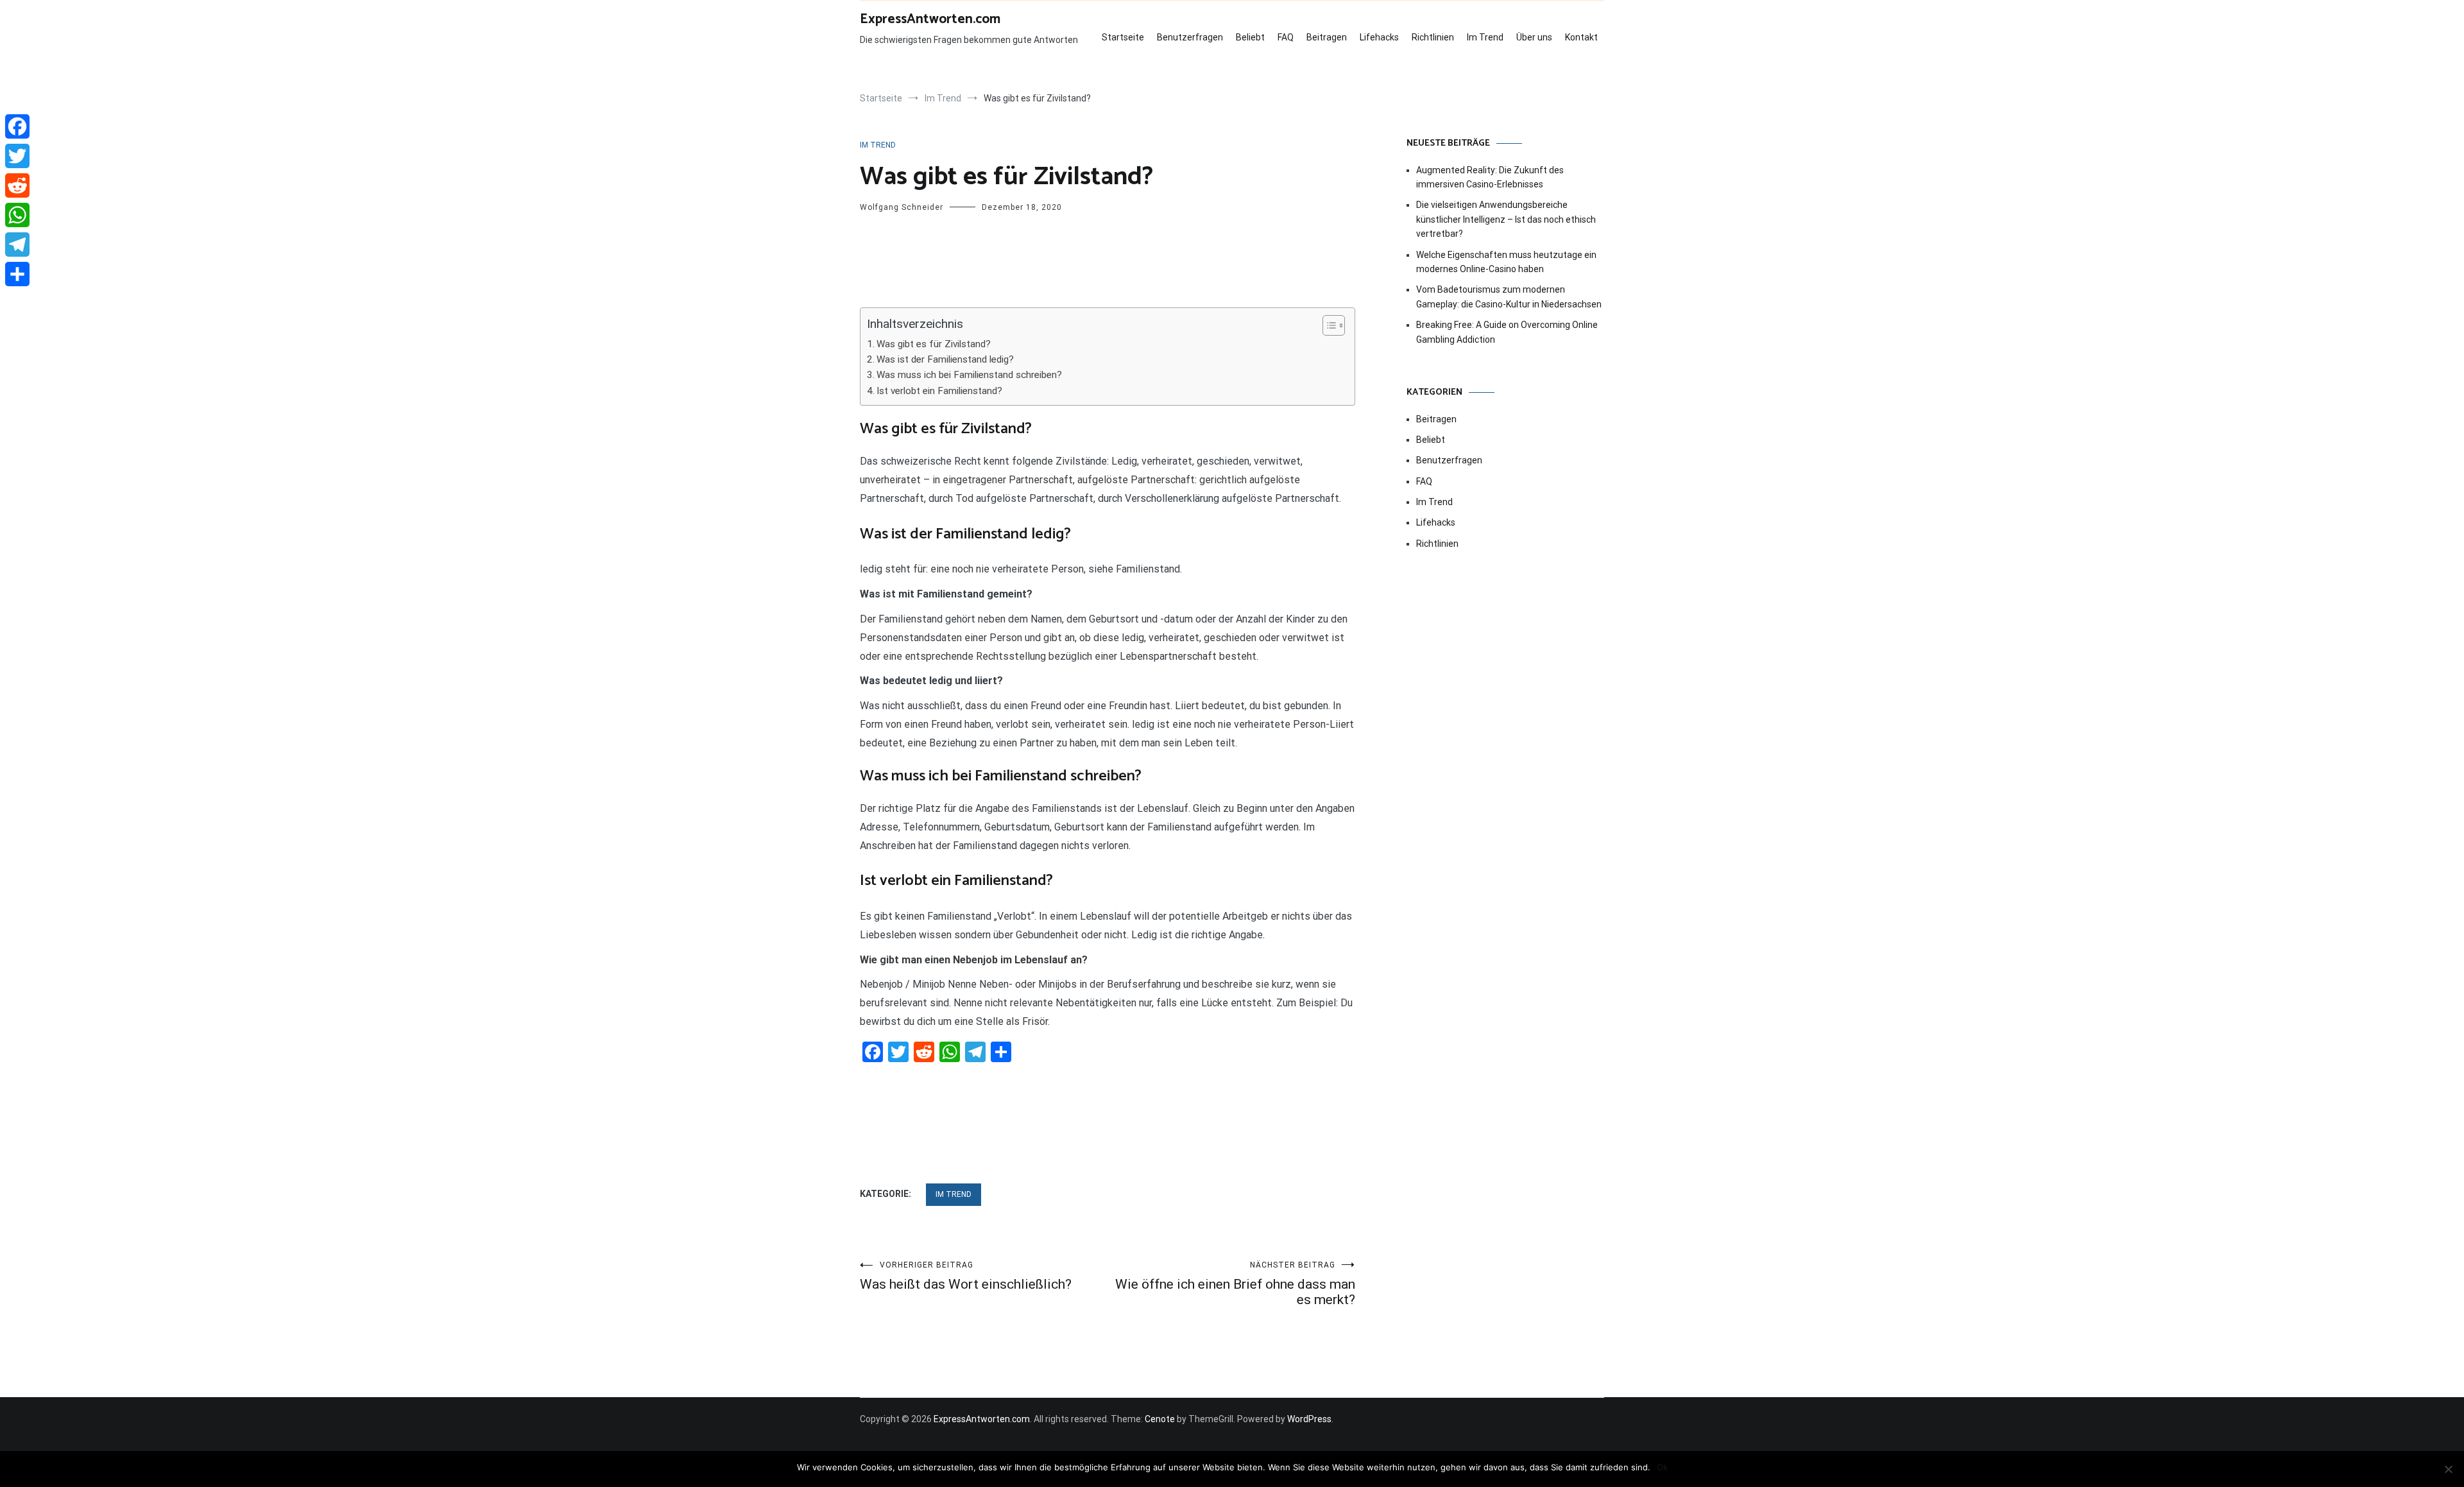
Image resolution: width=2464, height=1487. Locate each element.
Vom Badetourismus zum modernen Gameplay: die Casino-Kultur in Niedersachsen (1509, 297)
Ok (1662, 1467)
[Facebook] (17, 126)
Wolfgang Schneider (902, 207)
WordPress (1309, 1419)
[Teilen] (17, 274)
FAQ (1286, 37)
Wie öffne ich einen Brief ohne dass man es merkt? (1235, 1284)
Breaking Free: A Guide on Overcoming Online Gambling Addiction (1507, 332)
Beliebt (1250, 37)
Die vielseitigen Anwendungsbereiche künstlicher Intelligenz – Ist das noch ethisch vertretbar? (1506, 219)
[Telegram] (17, 245)
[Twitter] (17, 156)
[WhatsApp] (17, 215)
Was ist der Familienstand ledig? (945, 359)
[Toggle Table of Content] (1327, 325)
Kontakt (1581, 37)
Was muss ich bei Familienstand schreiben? (969, 375)
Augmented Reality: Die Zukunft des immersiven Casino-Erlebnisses (1490, 177)
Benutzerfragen (1190, 37)
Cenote (1160, 1419)
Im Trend (1485, 37)
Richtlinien (1433, 37)
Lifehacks (1379, 37)
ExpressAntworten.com (930, 19)
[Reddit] (17, 185)
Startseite (1123, 37)
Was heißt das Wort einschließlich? (966, 1276)
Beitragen (1327, 37)
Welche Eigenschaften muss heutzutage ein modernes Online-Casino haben (1506, 262)
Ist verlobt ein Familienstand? (939, 391)
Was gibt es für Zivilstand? (934, 344)
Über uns (1534, 37)
